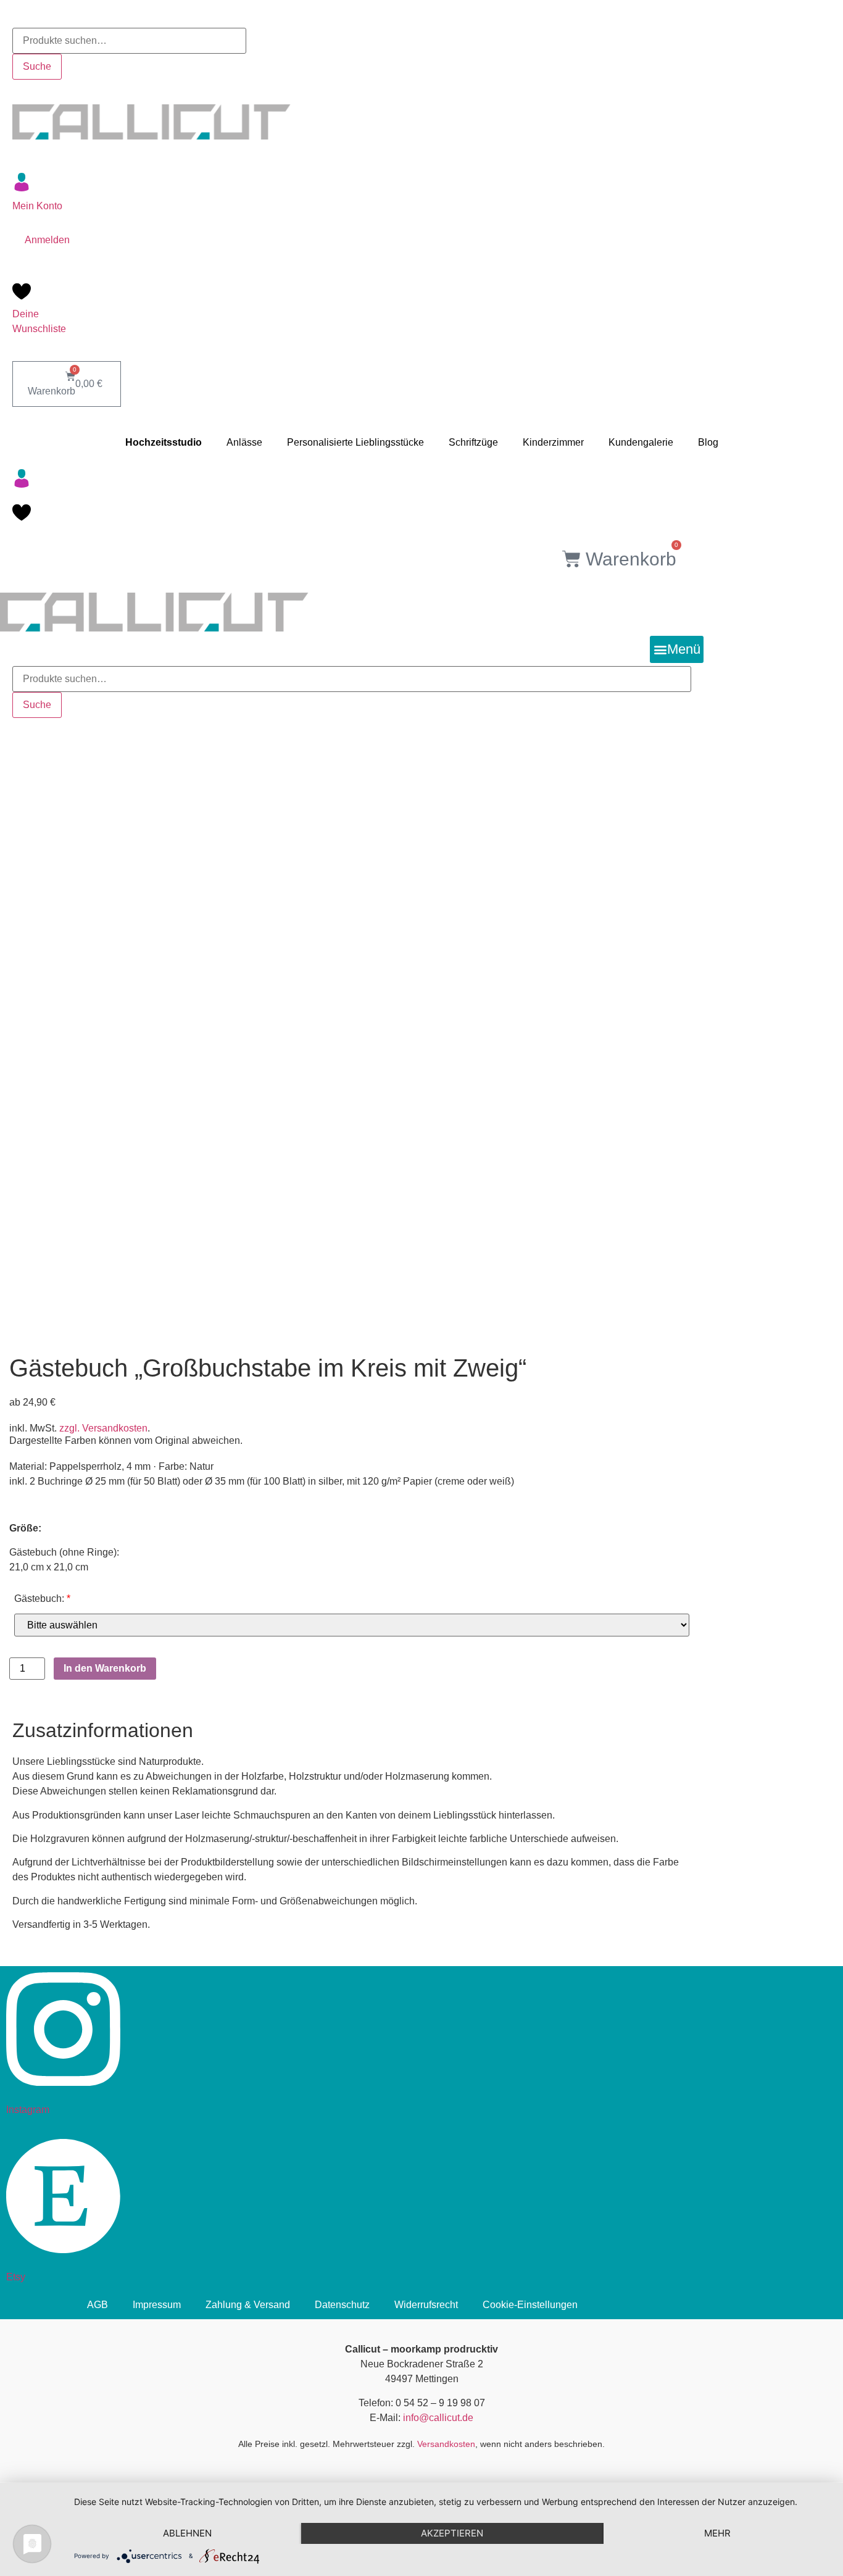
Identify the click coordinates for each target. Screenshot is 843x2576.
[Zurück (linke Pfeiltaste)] (22, 1241)
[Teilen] (802, 14)
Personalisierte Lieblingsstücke (355, 442)
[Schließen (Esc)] (829, 14)
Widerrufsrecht (426, 2305)
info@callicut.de (438, 2418)
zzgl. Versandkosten (103, 1428)
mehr (717, 2533)
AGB (98, 2305)
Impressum (157, 2305)
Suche (37, 66)
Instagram (28, 2110)
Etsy (16, 2277)
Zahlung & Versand (248, 2305)
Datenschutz (342, 2305)
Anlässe (244, 442)
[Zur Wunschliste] (22, 296)
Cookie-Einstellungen (530, 2305)
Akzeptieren (452, 2533)
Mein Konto (37, 206)
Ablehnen (187, 2533)
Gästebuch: (42, 1599)
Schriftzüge (473, 442)
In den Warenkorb (105, 1668)
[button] (677, 649)
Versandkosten (446, 2444)
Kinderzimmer (553, 442)
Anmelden (47, 240)
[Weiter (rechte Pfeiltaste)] (821, 1241)
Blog (708, 442)
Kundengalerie (641, 442)
